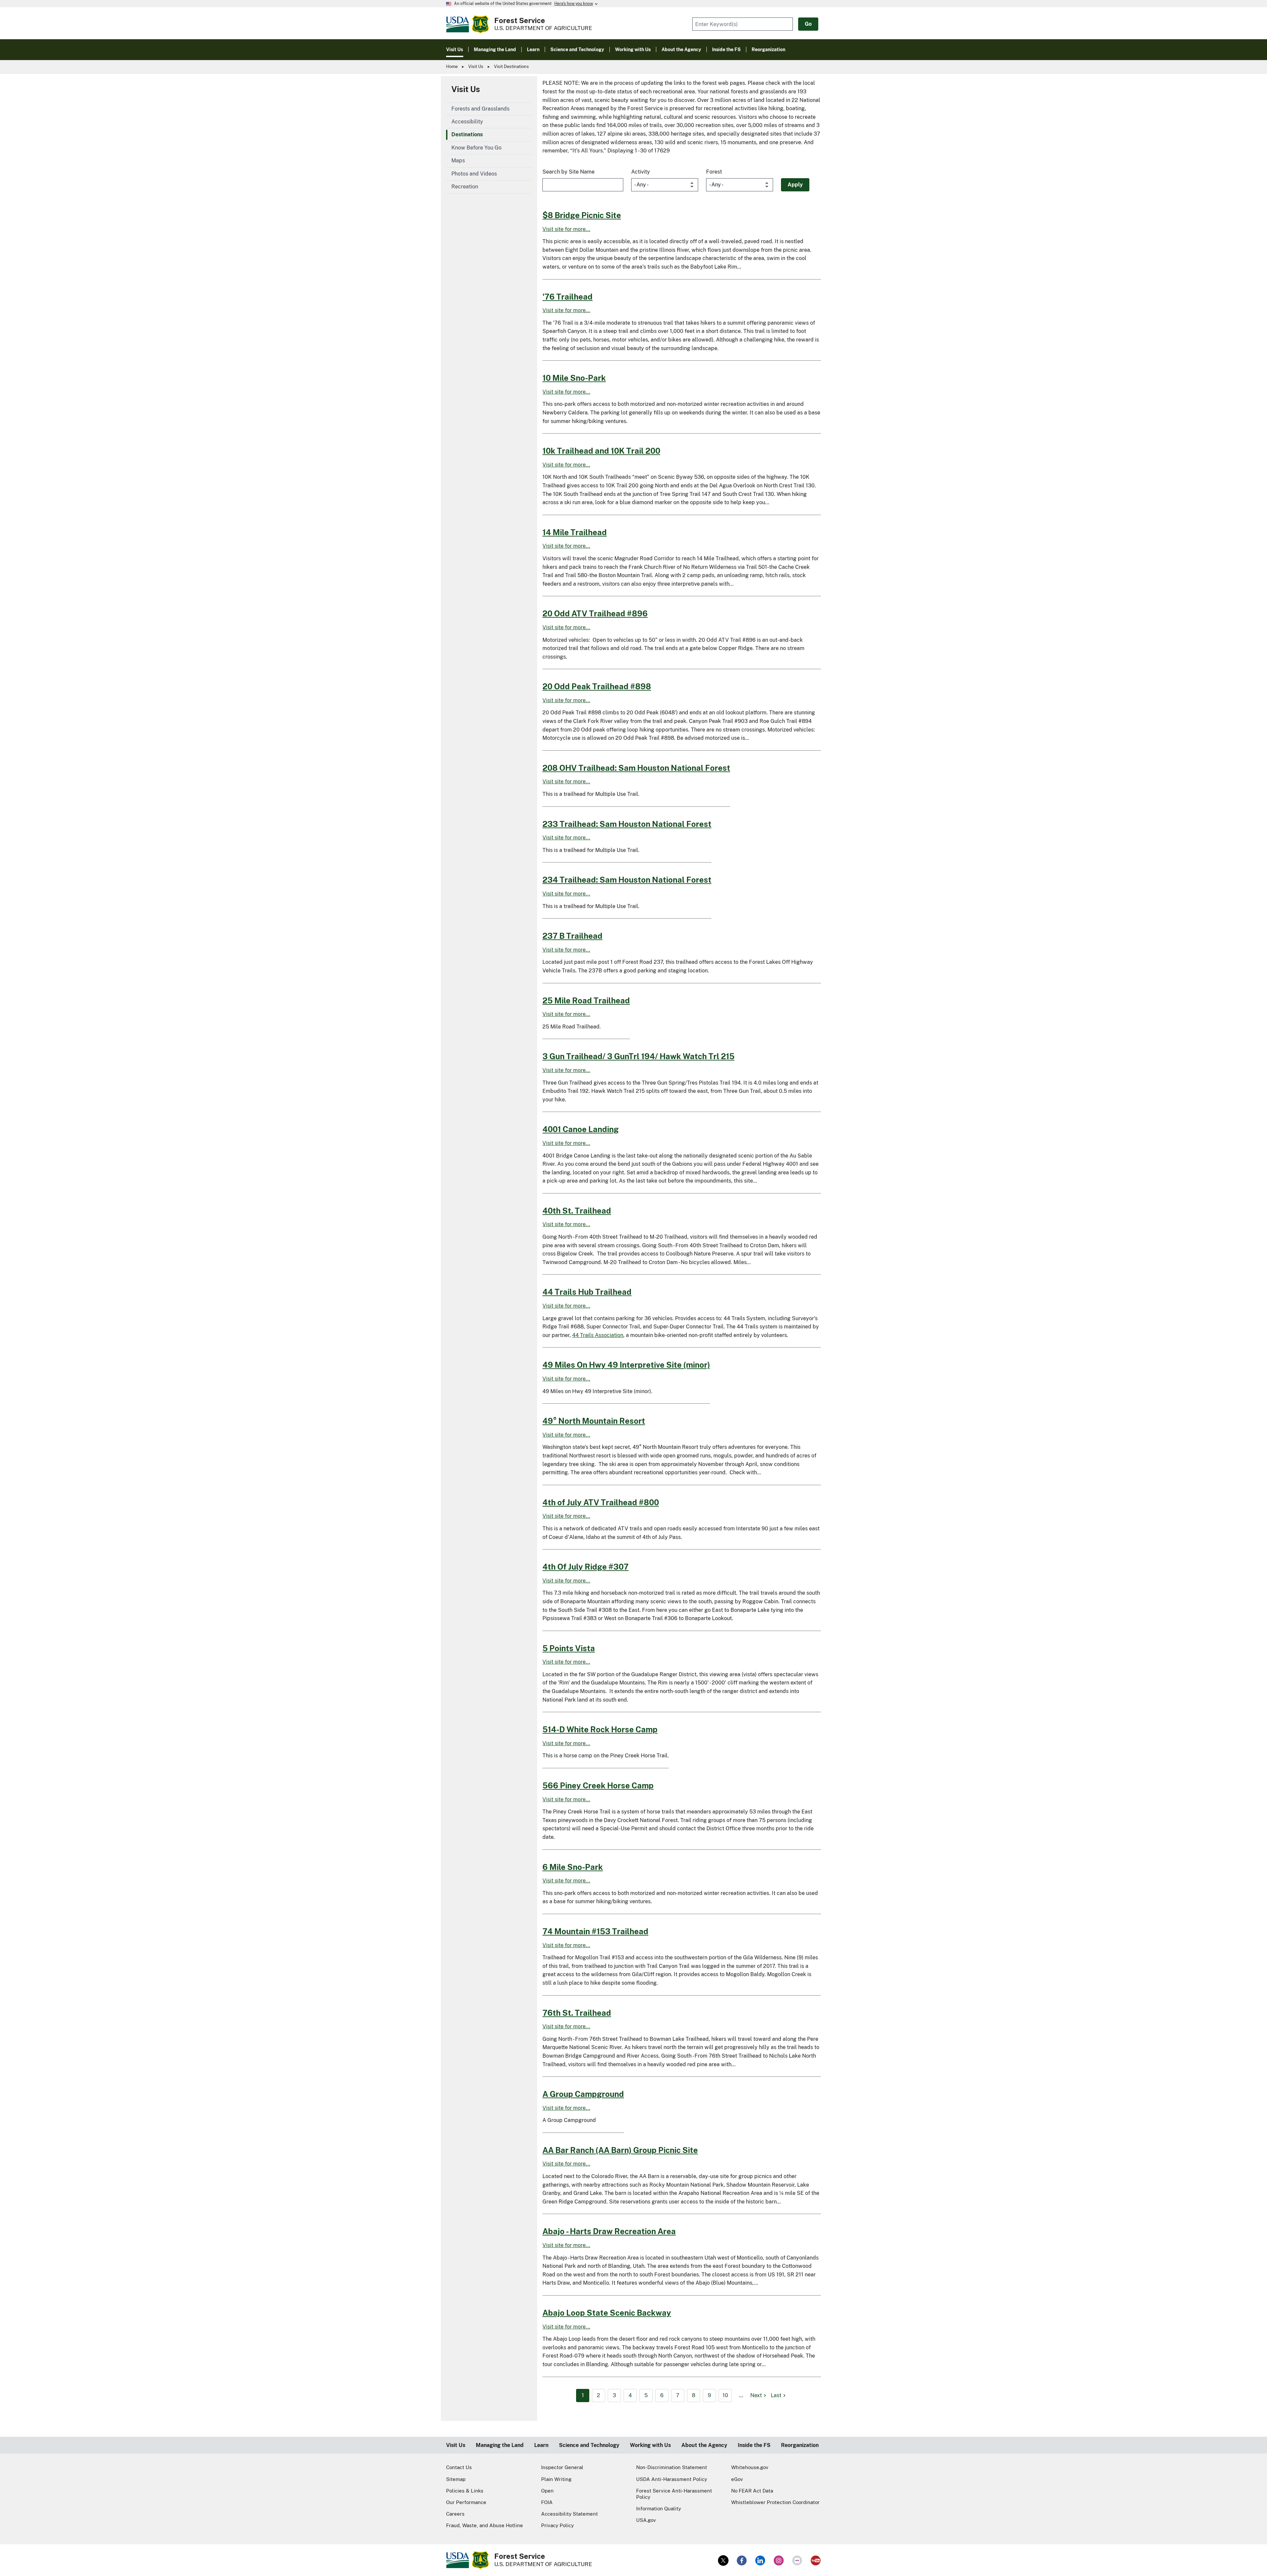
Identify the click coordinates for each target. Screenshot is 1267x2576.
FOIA (547, 2502)
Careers (455, 2514)
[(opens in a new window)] (723, 2560)
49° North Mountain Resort (594, 1421)
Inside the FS (754, 2445)
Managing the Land (500, 2445)
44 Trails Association (598, 1335)
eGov (737, 2479)
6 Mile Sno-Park (573, 1867)
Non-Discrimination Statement (672, 2467)
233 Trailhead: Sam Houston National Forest (627, 824)
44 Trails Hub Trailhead (587, 1292)
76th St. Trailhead (577, 2013)
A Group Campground (583, 2094)
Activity (641, 172)
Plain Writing (556, 2479)
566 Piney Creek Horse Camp (598, 1785)
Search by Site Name (569, 172)
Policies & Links (465, 2491)
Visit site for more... (566, 229)
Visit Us (476, 66)
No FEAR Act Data (752, 2491)
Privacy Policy (557, 2525)
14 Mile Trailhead (575, 532)
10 (725, 2395)
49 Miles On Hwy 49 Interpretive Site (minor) (626, 1365)
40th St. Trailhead (577, 1211)
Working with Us (650, 2445)
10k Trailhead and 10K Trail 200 (601, 451)
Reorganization (800, 2445)
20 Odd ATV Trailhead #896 (595, 613)
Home (452, 66)
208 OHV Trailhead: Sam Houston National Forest (636, 768)
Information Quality (659, 2509)
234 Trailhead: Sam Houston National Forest (627, 880)
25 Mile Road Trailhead (586, 1000)
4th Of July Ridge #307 (585, 1567)
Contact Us (459, 2467)
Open (547, 2491)
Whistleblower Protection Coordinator (775, 2502)
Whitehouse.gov (750, 2467)
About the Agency (704, 2445)
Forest (714, 172)
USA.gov (646, 2520)
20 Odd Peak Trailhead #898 (597, 686)
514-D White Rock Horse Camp (600, 1729)
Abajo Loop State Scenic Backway (607, 2313)
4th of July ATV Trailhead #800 (601, 1502)
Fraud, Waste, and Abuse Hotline (485, 2525)
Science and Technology (589, 2445)
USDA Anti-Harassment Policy (672, 2479)
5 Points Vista (569, 1648)
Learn (541, 2445)
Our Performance (466, 2502)
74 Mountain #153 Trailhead (595, 1931)
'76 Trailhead (568, 297)
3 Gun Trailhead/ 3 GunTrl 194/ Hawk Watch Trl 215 (638, 1056)
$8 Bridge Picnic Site (582, 215)
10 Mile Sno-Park (574, 378)
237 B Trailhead (572, 936)
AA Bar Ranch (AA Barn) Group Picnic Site (620, 2150)
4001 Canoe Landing (581, 1129)
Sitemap (456, 2479)
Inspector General (562, 2467)
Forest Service (520, 20)
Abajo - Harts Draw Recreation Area (609, 2231)
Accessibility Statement (569, 2514)
